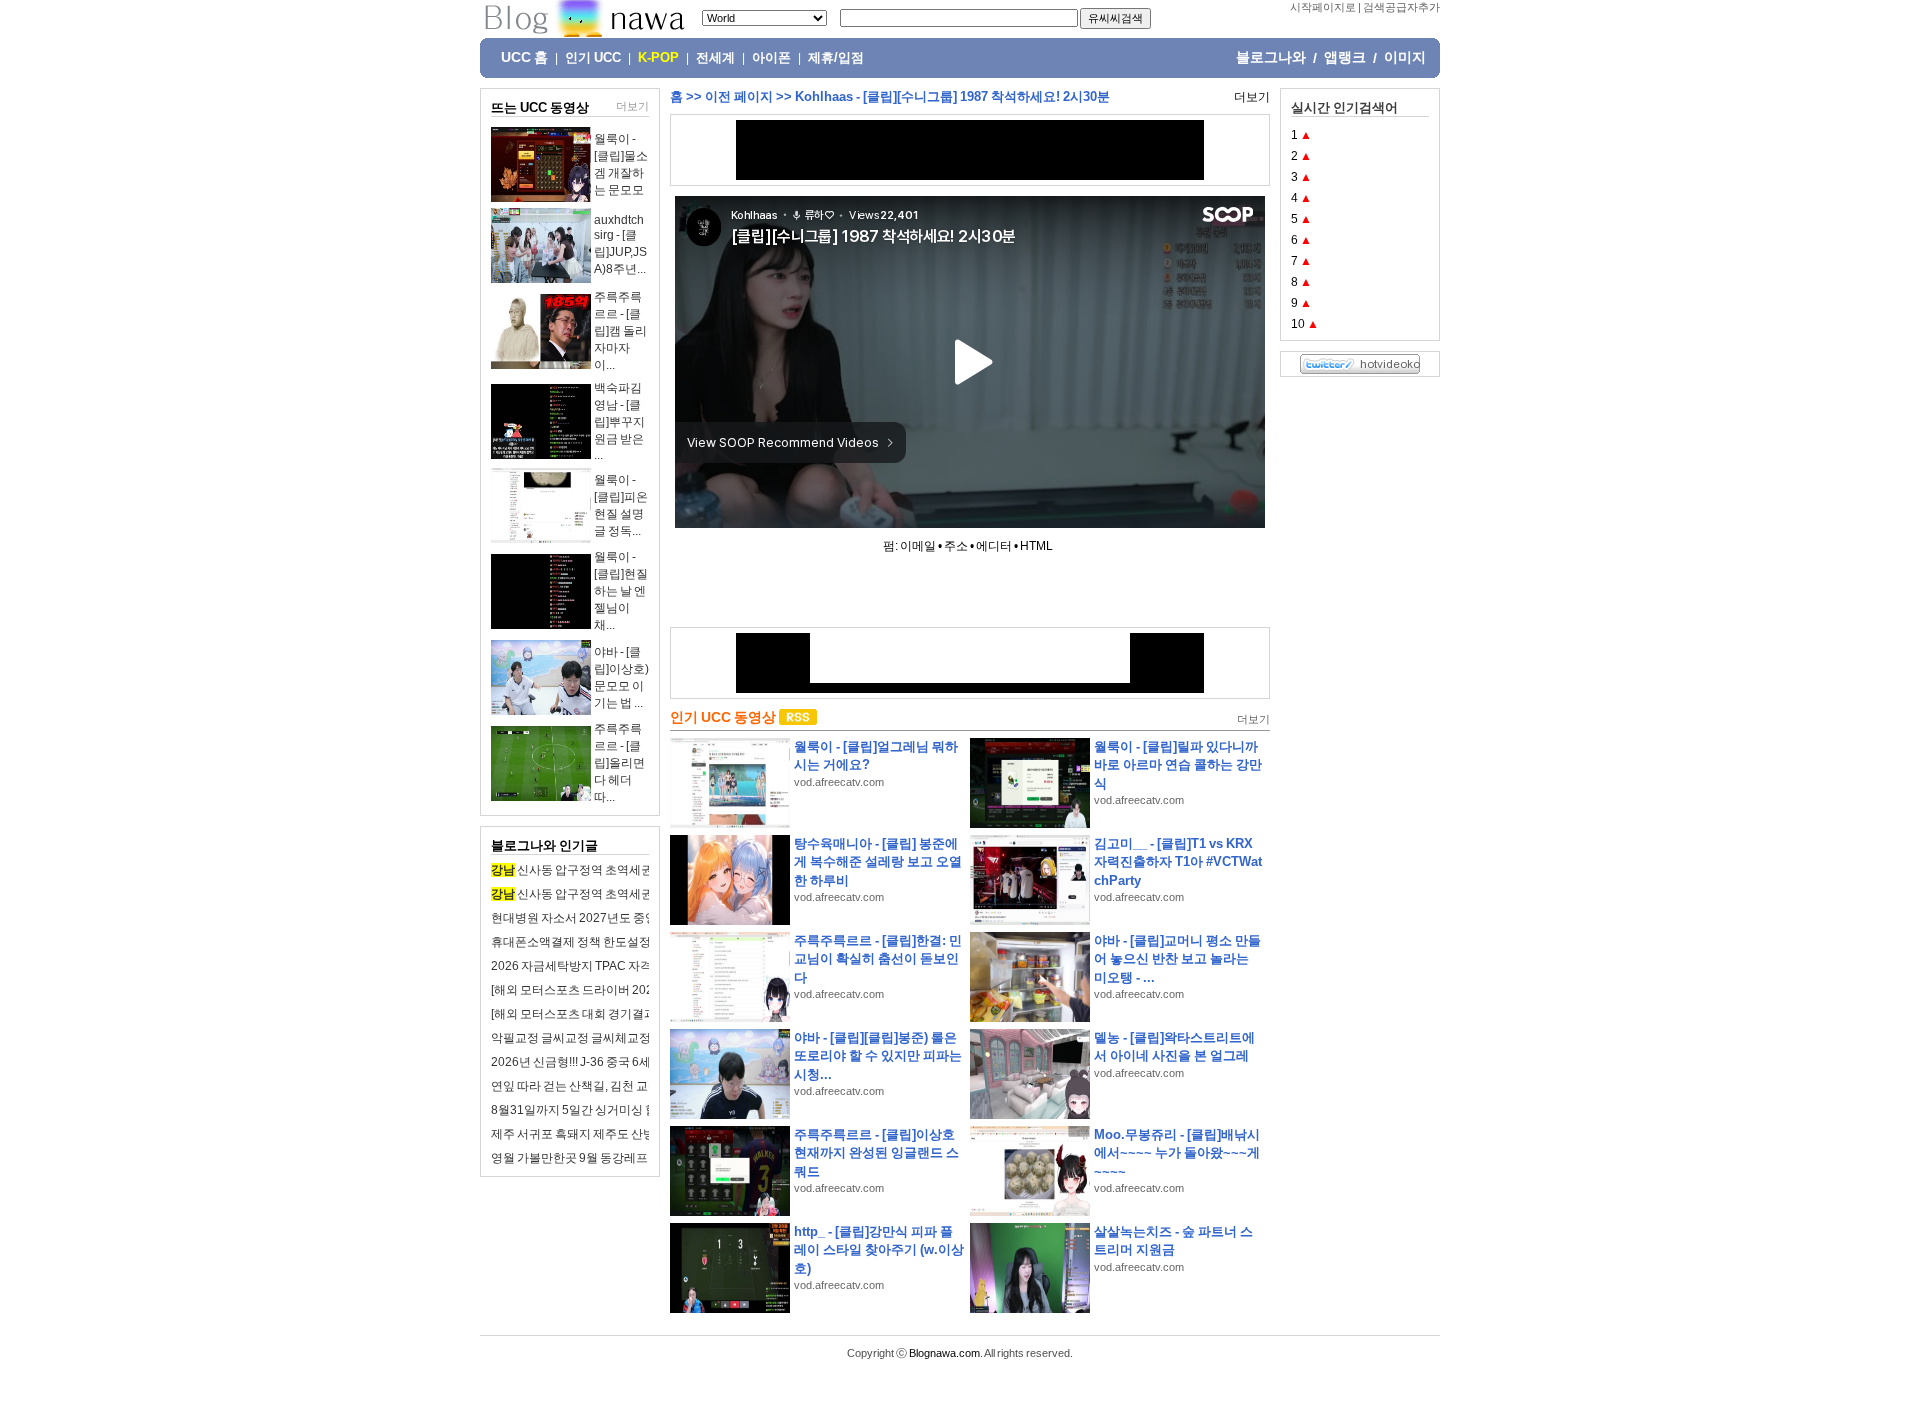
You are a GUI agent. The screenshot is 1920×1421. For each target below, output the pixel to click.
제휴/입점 (836, 58)
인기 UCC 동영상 (723, 717)
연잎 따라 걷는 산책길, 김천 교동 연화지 (594, 1086)
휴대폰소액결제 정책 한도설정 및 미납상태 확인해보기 (634, 942)
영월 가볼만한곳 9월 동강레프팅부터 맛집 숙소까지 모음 (638, 1158)
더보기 (632, 106)
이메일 (918, 546)
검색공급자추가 (1401, 7)
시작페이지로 (1323, 7)
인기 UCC (593, 58)
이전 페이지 (739, 96)
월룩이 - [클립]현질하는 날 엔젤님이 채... (621, 591)
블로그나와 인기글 (544, 845)
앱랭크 (1345, 57)
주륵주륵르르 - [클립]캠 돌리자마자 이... (620, 331)
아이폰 (771, 58)
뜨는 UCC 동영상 (540, 107)
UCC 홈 (524, 57)
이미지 (1405, 57)
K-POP (658, 58)
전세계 (715, 58)
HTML (1036, 546)
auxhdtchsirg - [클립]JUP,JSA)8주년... (620, 244)
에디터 (994, 546)
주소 (956, 546)
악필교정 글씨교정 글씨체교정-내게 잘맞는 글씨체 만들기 (642, 1038)
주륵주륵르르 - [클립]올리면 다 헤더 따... (619, 763)
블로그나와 (1271, 57)
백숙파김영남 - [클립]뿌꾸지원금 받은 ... (619, 421)
